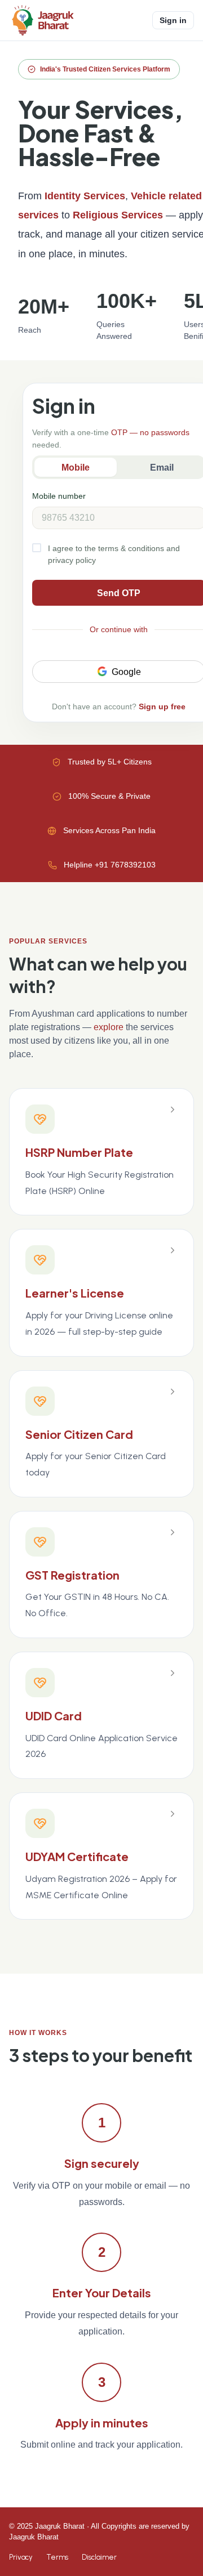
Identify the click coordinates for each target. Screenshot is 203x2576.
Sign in (173, 20)
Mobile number (59, 496)
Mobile (76, 468)
